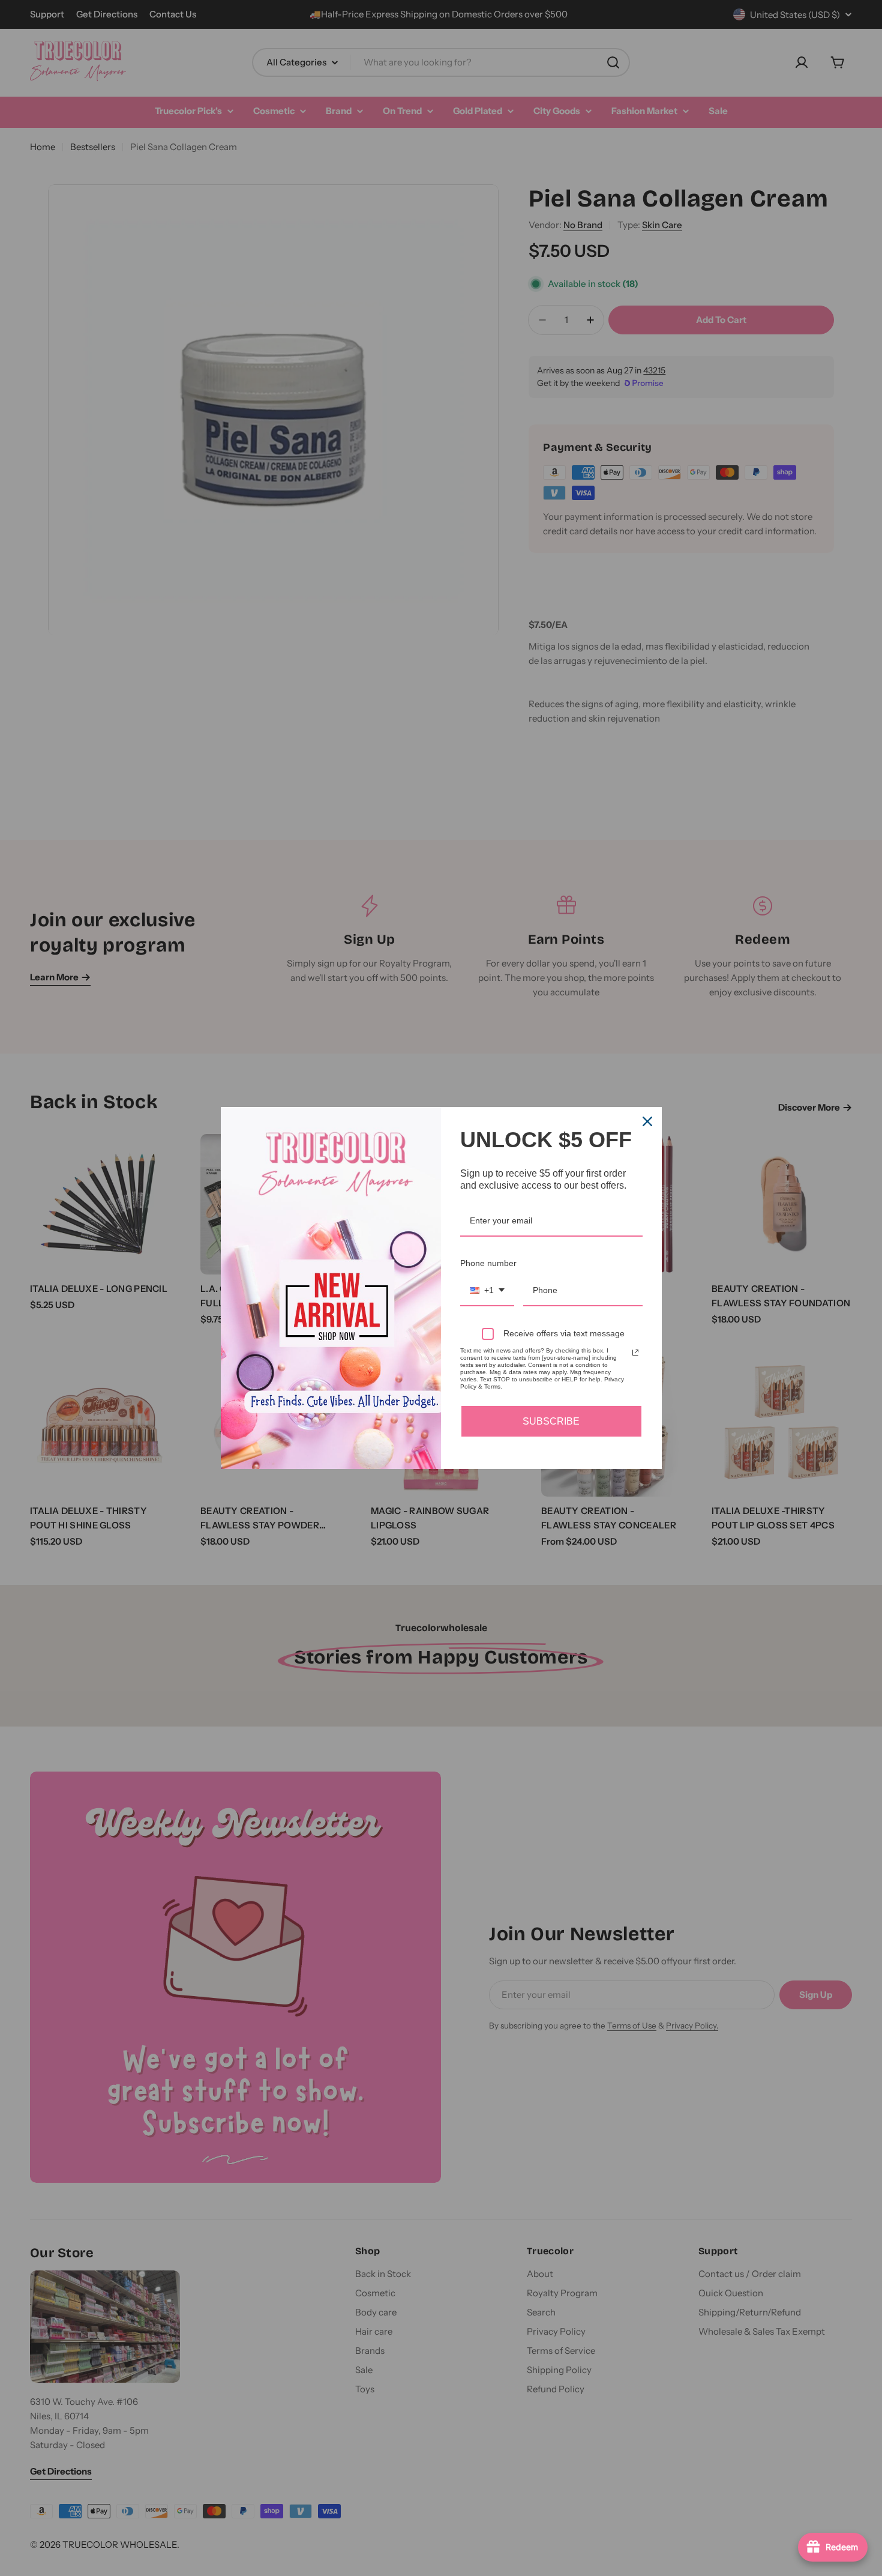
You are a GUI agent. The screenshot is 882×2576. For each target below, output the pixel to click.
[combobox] (487, 1291)
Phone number (488, 1263)
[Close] (647, 1121)
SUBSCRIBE (551, 1421)
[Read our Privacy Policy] (635, 1353)
